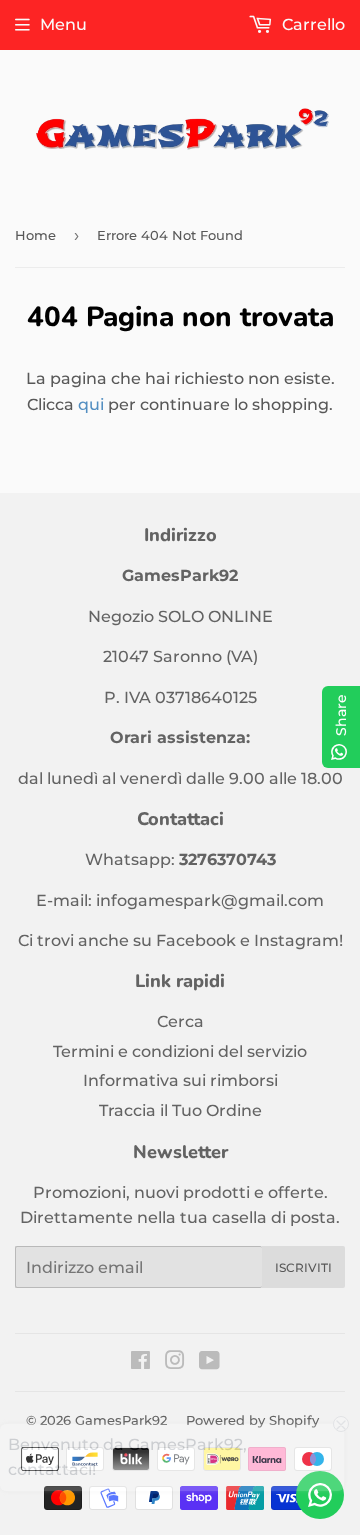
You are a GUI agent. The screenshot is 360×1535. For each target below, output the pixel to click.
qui (91, 404)
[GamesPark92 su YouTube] (209, 1362)
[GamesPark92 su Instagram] (175, 1362)
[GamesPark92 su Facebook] (140, 1362)
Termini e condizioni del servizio (180, 1051)
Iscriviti (303, 1267)
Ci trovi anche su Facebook (127, 940)
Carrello (311, 24)
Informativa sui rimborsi (180, 1080)
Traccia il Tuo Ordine (180, 1110)
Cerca (180, 1021)
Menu (63, 24)
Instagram (296, 940)
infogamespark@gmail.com (210, 900)
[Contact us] (320, 1495)
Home (35, 235)
